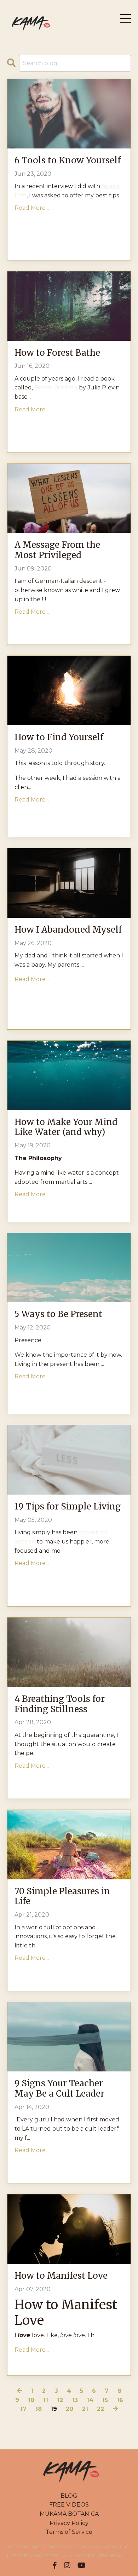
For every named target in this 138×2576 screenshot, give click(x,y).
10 (31, 2400)
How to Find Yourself (59, 738)
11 (46, 2400)
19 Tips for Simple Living (68, 1507)
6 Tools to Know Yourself (68, 161)
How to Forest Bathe (57, 353)
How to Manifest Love (61, 2276)
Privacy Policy (69, 2523)
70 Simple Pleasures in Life (62, 1897)
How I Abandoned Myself (68, 930)
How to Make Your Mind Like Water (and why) (66, 1127)
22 (100, 2409)
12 (60, 2400)
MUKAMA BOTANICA (69, 2514)
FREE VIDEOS (69, 2505)
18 (39, 2409)
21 (85, 2409)
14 (90, 2400)
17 (23, 2409)
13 (75, 2400)
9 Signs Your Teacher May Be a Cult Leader (59, 2089)
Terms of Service (69, 2532)
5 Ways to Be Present (58, 1314)
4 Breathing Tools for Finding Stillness (60, 1704)
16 (120, 2400)
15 (105, 2400)
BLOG (69, 2496)
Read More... (32, 208)
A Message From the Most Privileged (57, 550)
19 (54, 2409)
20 (70, 2409)
